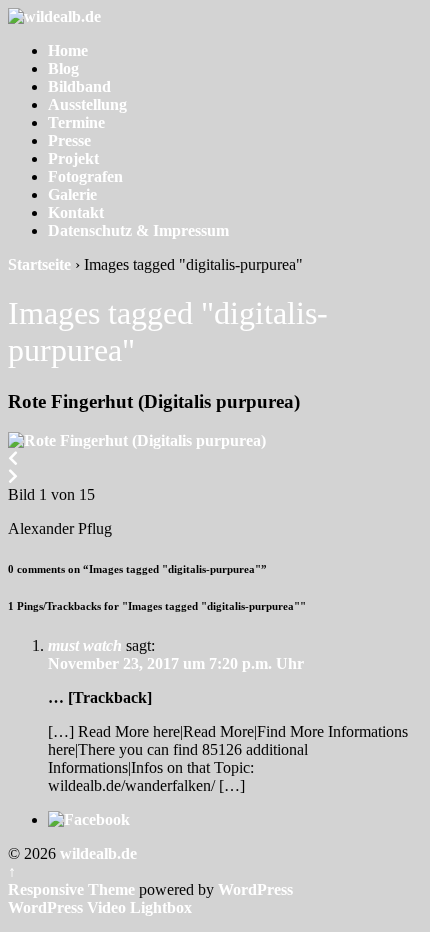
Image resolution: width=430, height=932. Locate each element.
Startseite (39, 264)
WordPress (255, 889)
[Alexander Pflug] (137, 440)
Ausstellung (87, 104)
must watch (85, 645)
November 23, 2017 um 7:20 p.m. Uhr (176, 663)
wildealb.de (96, 853)
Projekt (73, 158)
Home (68, 50)
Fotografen (85, 176)
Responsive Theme (71, 889)
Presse (69, 140)
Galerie (72, 194)
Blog (63, 68)
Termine (76, 122)
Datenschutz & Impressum (138, 230)
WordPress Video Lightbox (100, 907)
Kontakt (76, 212)
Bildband (79, 86)
